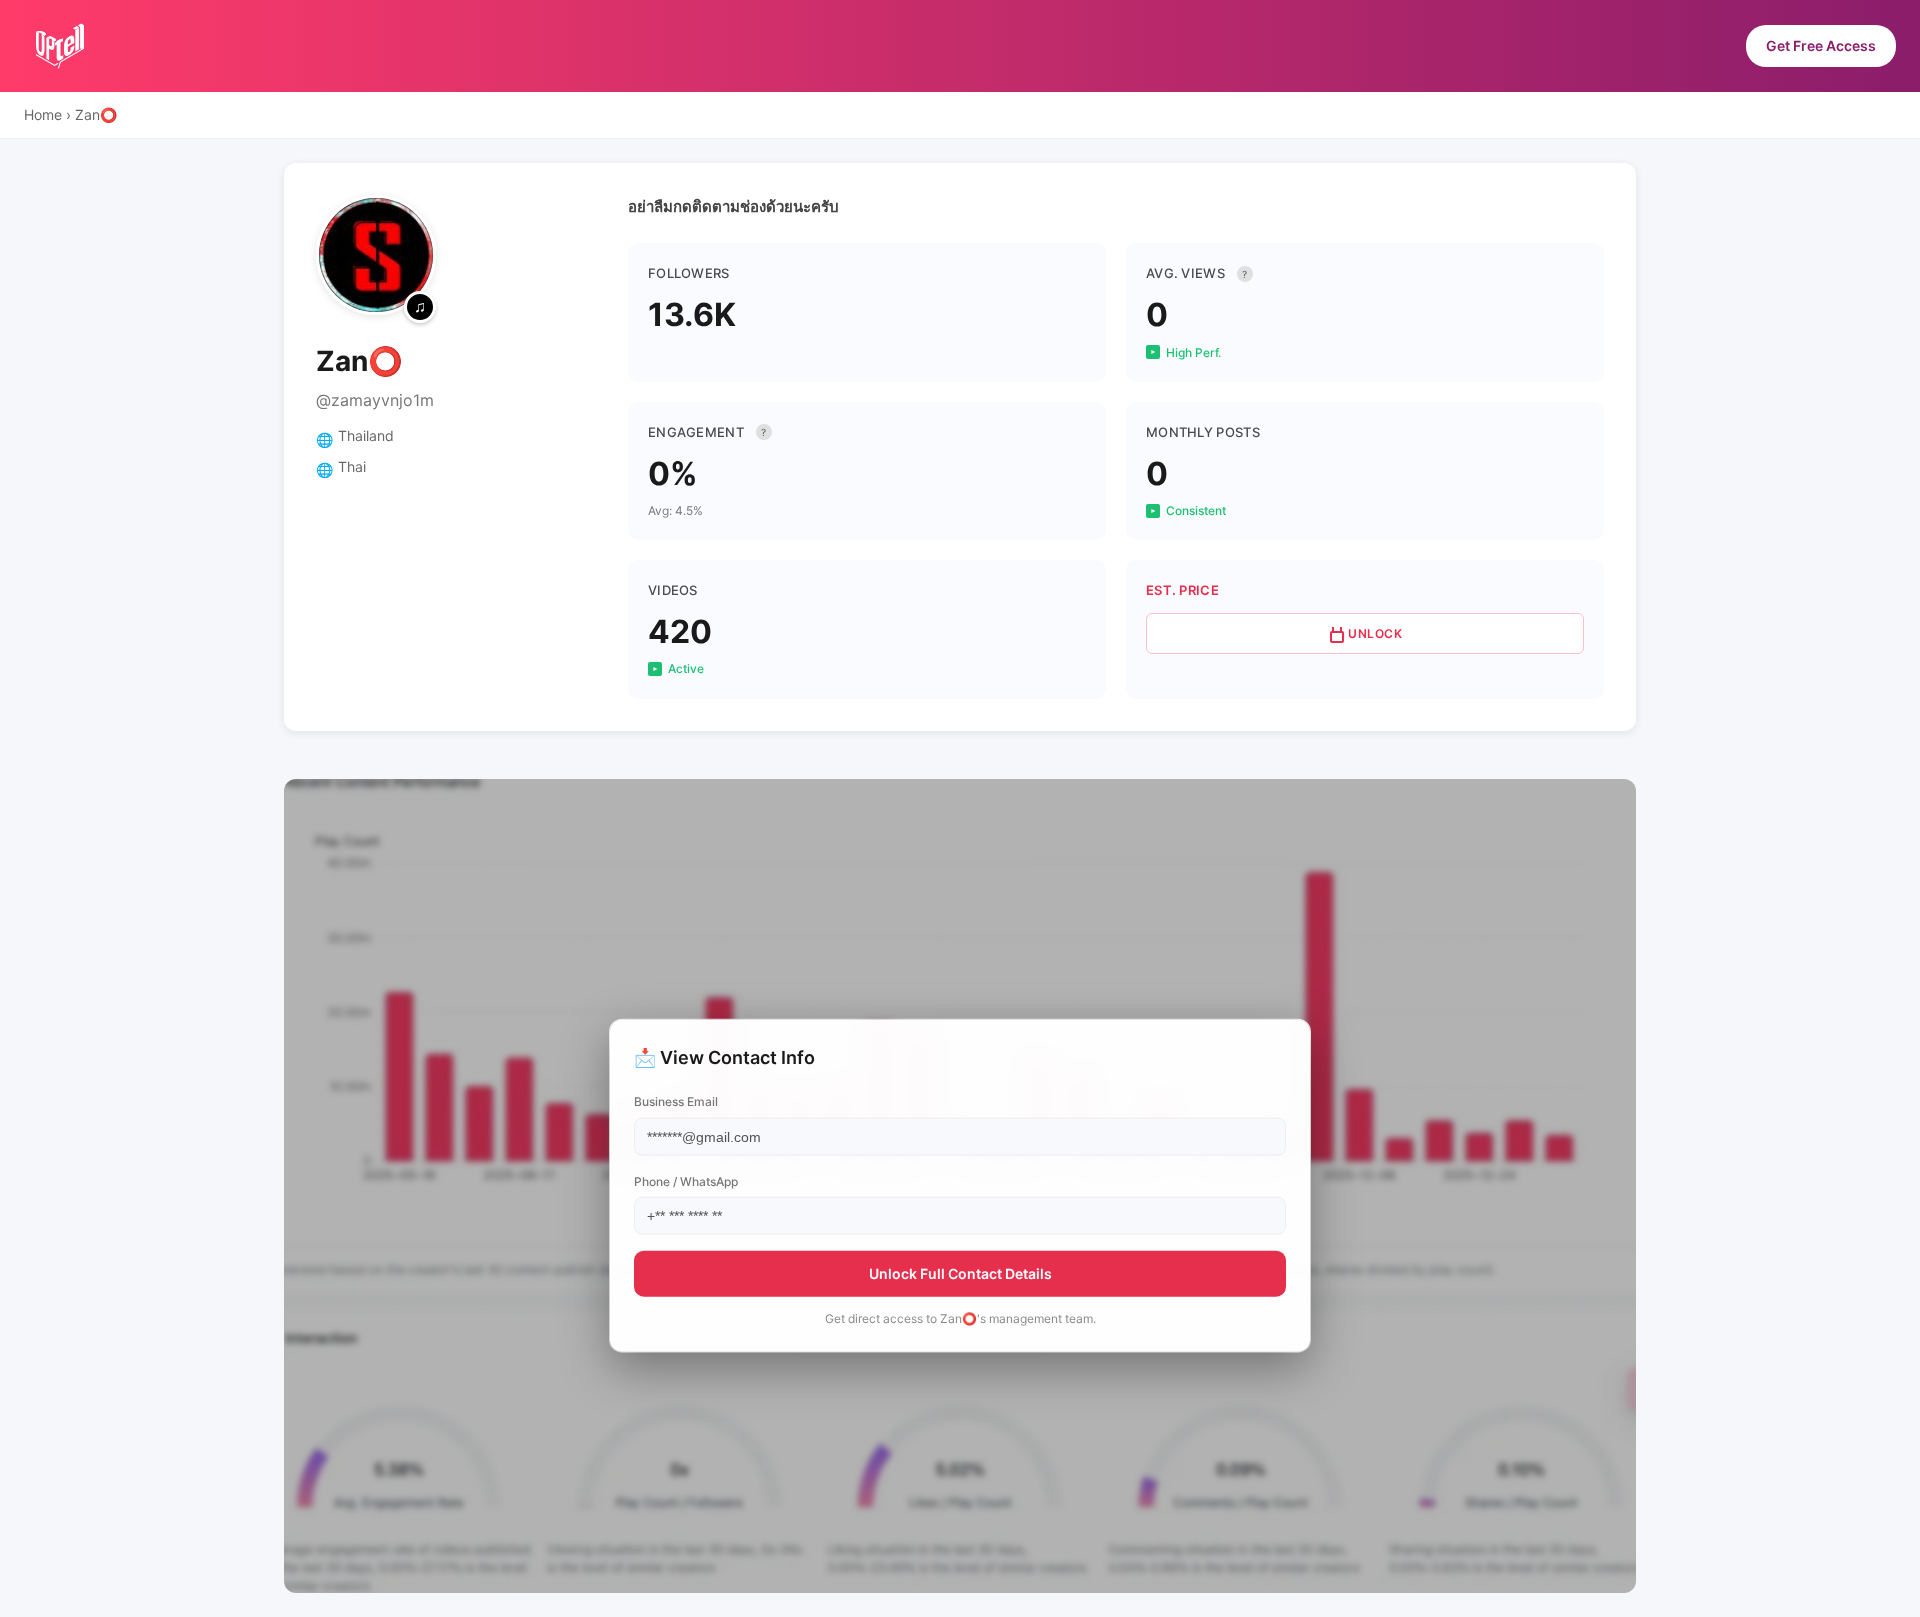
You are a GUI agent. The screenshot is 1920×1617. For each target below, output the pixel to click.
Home (43, 114)
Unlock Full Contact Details (960, 1272)
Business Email (676, 1101)
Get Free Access (1821, 45)
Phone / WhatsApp (686, 1180)
